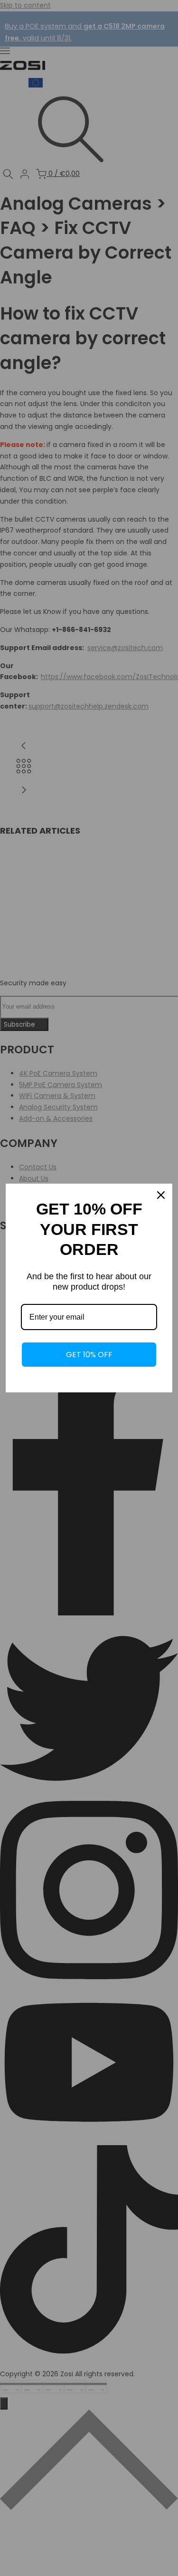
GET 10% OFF (89, 1355)
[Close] (161, 1195)
